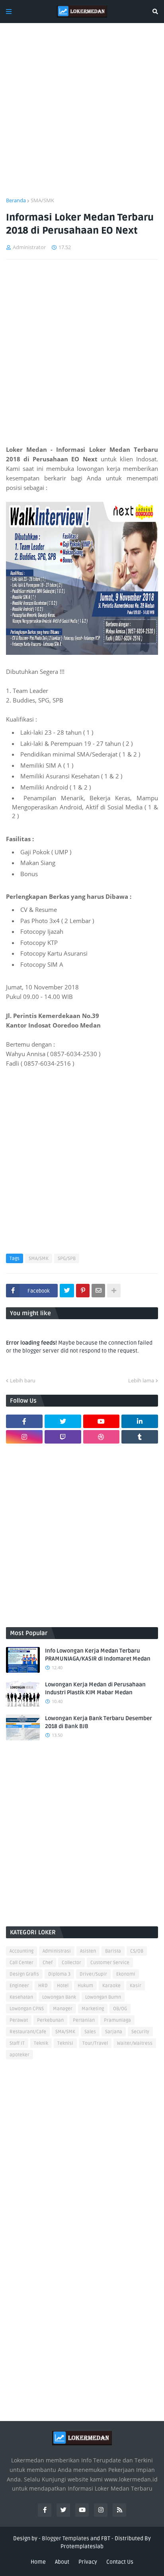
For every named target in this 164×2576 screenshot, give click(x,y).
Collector (71, 1963)
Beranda (16, 200)
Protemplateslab (82, 2546)
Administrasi (57, 1951)
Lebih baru (23, 1380)
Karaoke (111, 1986)
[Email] (98, 1291)
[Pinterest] (83, 1291)
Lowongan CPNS (27, 2009)
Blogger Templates (65, 2538)
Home (38, 2562)
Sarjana (114, 2032)
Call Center (21, 1963)
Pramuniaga (117, 2020)
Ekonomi (126, 1974)
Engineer (19, 1986)
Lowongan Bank (59, 1997)
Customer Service (110, 1963)
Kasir (136, 1986)
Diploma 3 (59, 1974)
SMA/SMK (42, 200)
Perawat (19, 2020)
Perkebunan (50, 2020)
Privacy (88, 2562)
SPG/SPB (67, 1259)
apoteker (20, 2055)
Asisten (88, 1951)
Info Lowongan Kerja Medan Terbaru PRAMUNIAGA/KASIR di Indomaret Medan (98, 1655)
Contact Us (120, 2562)
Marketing (93, 2009)
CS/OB (137, 1951)
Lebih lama (141, 1380)
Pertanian (84, 2020)
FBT (106, 2538)
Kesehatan (21, 1997)
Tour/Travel (95, 2043)
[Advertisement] (82, 115)
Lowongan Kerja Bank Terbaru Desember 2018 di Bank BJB (99, 1722)
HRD (43, 1986)
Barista (113, 1951)
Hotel (63, 1986)
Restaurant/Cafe (28, 2032)
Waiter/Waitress (135, 2043)
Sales (90, 2032)
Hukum (85, 1986)
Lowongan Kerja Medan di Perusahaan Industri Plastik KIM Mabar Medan (95, 1689)
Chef (48, 1963)
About (62, 2562)
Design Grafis (24, 1974)
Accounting (21, 1951)
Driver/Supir (93, 1974)
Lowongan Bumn (103, 1997)
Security (140, 2032)
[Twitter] (67, 1291)
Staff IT (17, 2043)
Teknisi (65, 2043)
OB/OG (120, 2009)
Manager (63, 2009)
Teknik (41, 2043)
